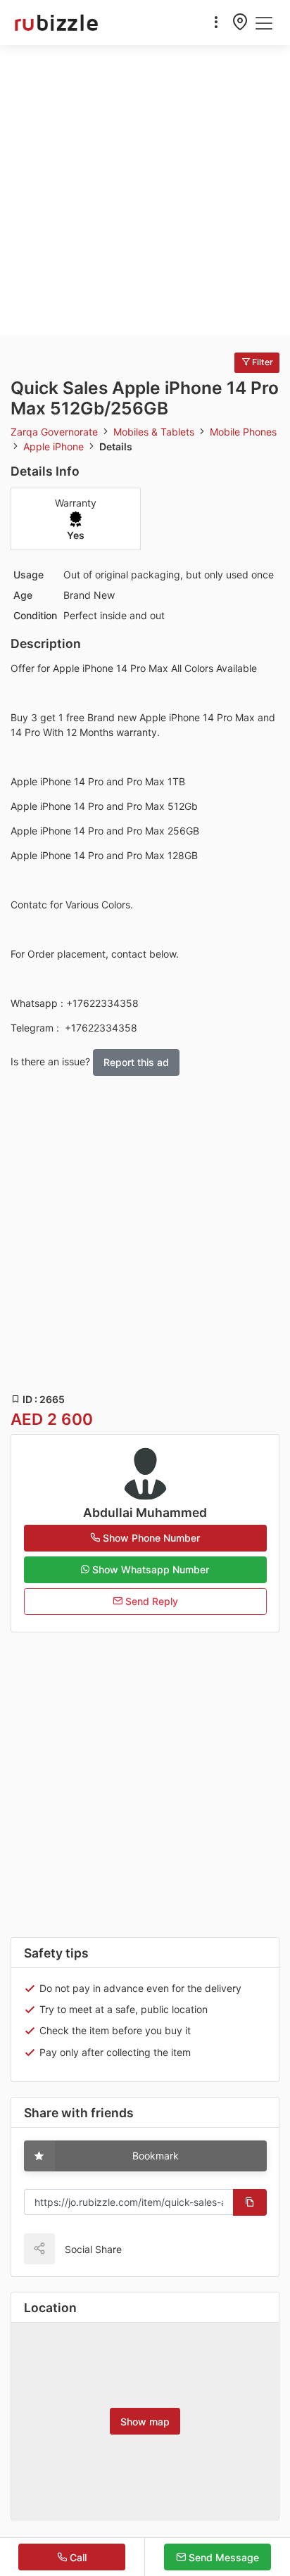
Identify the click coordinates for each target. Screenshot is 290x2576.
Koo (163, 2248)
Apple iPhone (55, 446)
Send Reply (150, 1601)
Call (77, 2557)
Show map (145, 2422)
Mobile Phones (243, 432)
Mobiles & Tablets (155, 432)
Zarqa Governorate (56, 432)
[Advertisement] (145, 190)
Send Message (222, 2557)
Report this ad (136, 1062)
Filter (261, 362)
